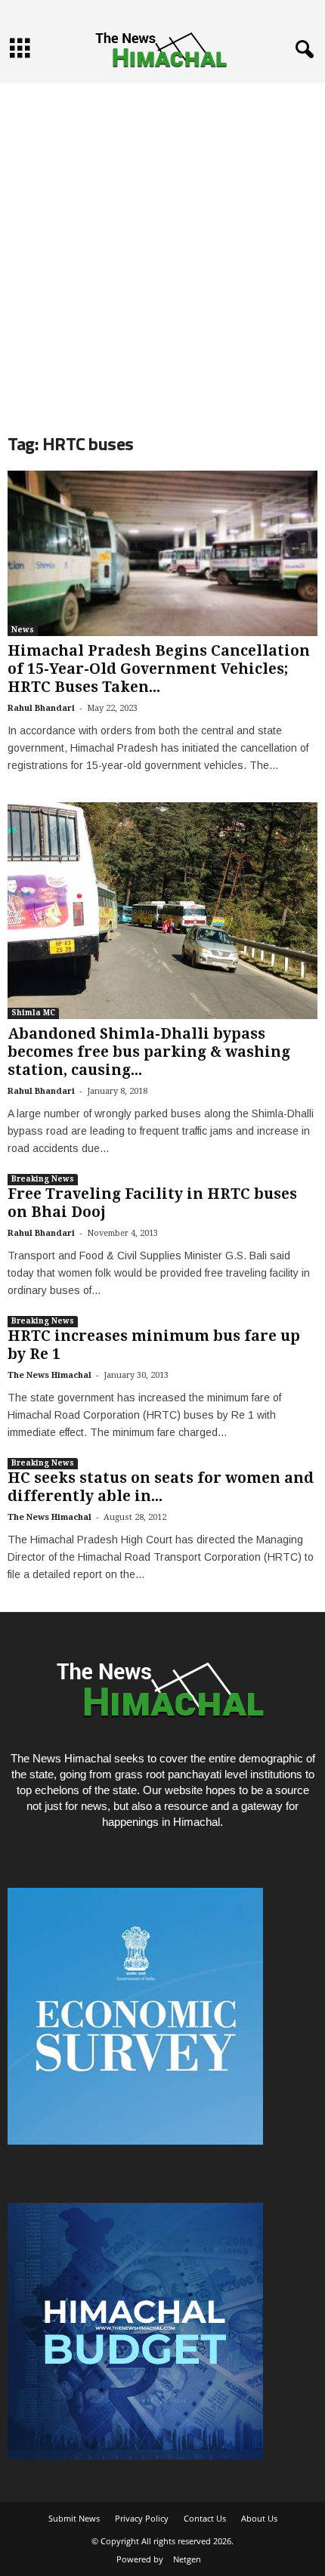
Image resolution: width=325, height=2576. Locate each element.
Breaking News (43, 1179)
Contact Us (205, 2518)
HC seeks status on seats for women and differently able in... (161, 1487)
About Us (259, 2518)
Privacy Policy (142, 2518)
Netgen (187, 2559)
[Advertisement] (162, 246)
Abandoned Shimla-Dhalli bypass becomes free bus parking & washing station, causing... (149, 1052)
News (23, 630)
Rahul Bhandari (41, 708)
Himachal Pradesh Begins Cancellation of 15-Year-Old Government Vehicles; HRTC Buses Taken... (159, 669)
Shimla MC (33, 1013)
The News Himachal (50, 1375)
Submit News (74, 2518)
